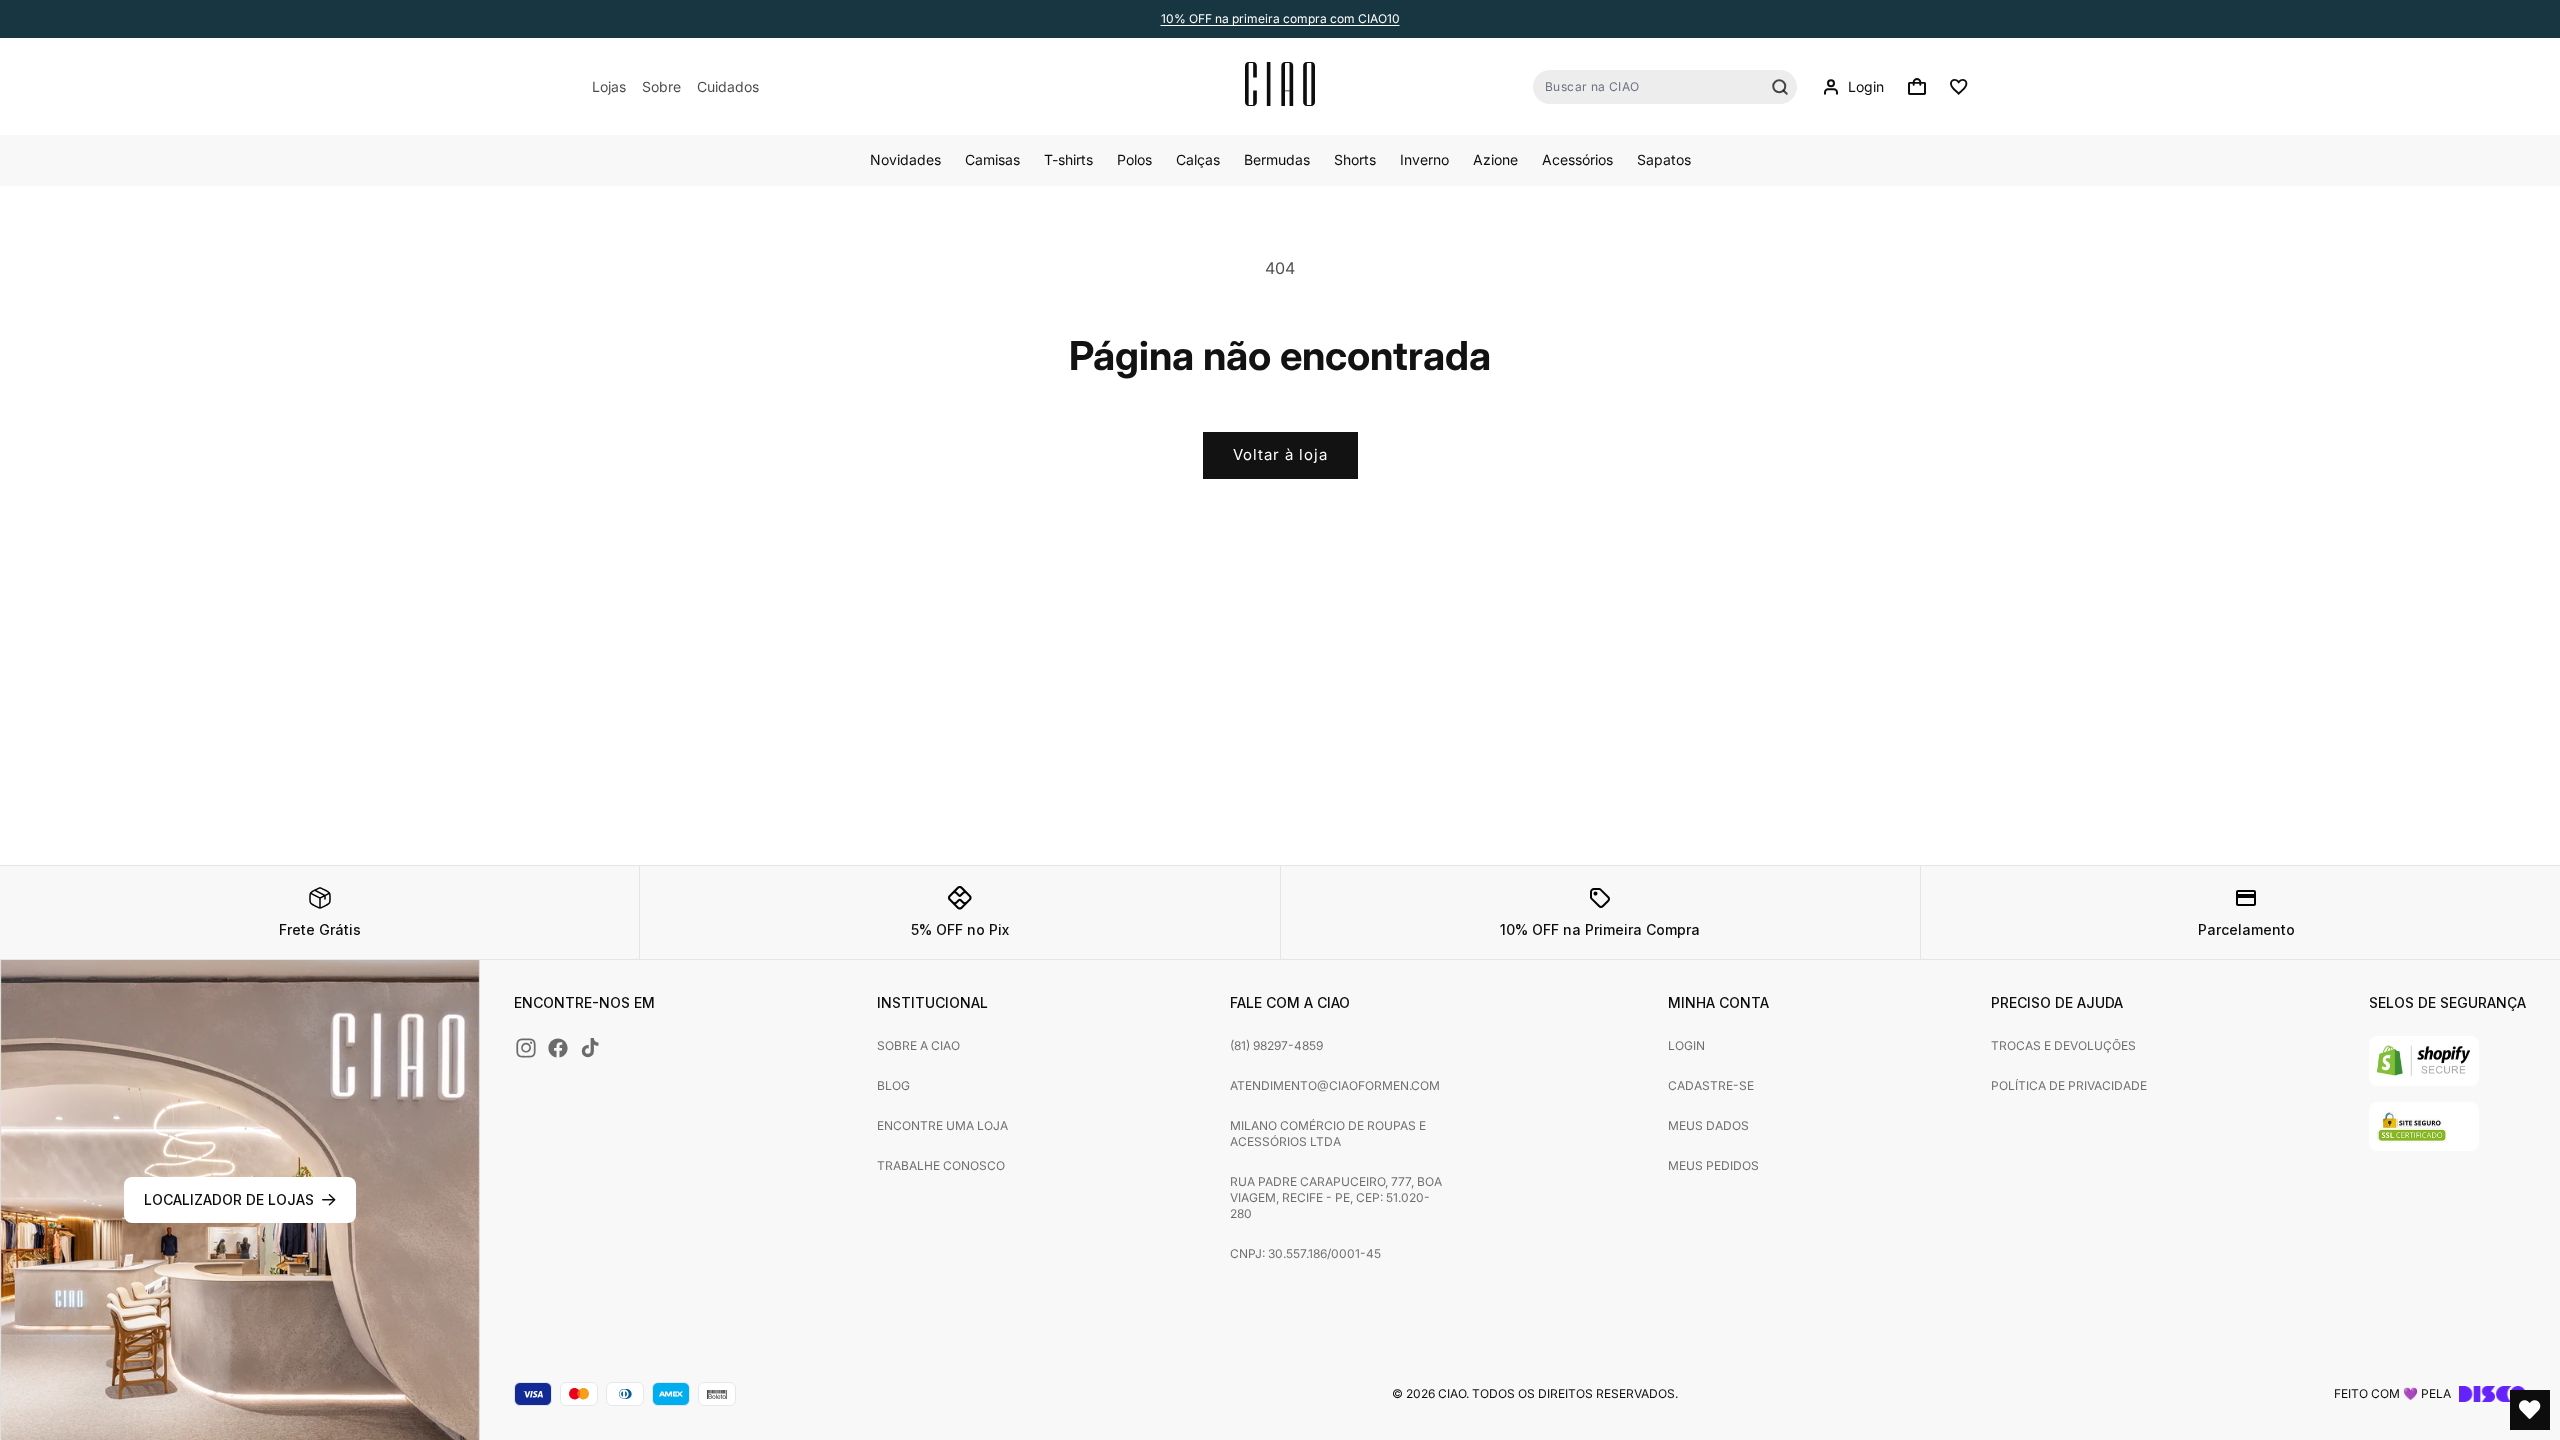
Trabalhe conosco (941, 1165)
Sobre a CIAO (918, 1045)
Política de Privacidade (2069, 1085)
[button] (1917, 87)
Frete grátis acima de (1280, 18)
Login (1686, 1045)
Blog (893, 1085)
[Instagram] (526, 1048)
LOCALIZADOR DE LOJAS (229, 1199)
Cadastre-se (1711, 1085)
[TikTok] (590, 1048)
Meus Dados (1708, 1125)
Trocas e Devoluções (2063, 1045)
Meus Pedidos (1713, 1165)
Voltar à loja (1280, 454)
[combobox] (1665, 87)
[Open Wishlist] (2530, 1410)
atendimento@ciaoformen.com (1335, 1085)
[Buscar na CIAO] (1780, 87)
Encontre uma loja (942, 1125)
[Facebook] (558, 1048)
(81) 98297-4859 (1276, 1045)
